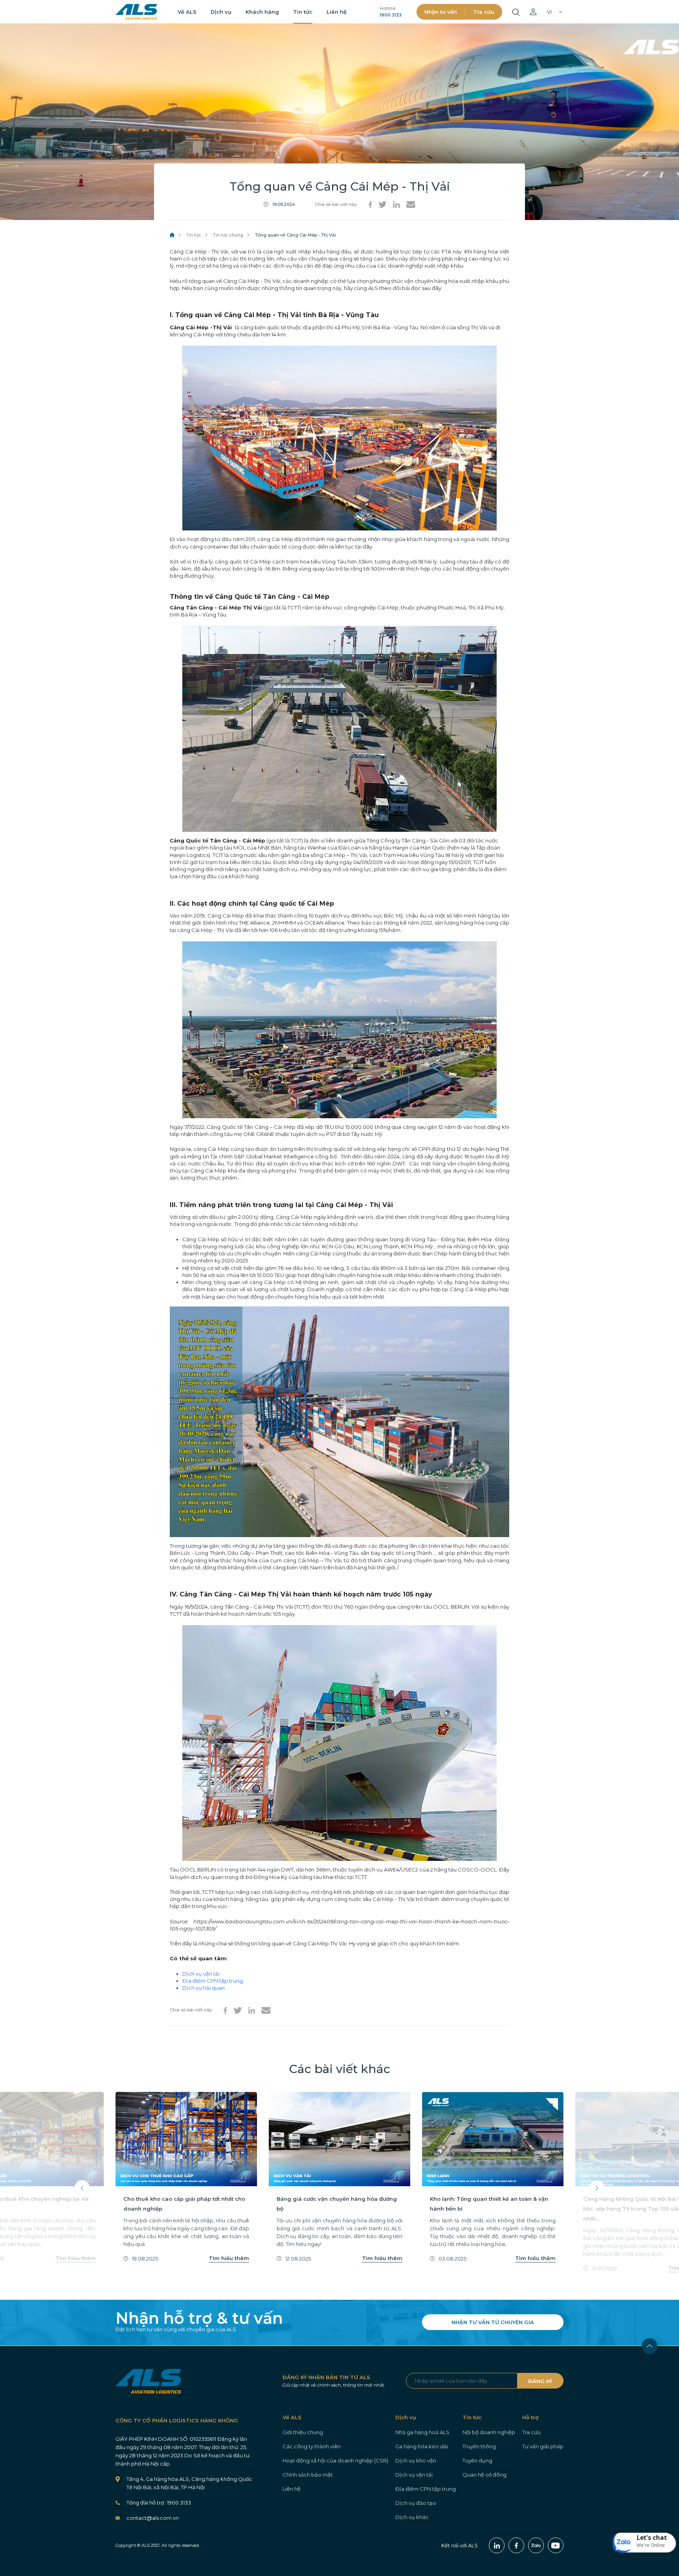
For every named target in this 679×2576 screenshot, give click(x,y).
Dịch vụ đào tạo (416, 2503)
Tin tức (303, 12)
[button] (644, 2543)
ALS (136, 12)
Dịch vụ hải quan (204, 1988)
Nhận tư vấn (441, 12)
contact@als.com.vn (153, 2518)
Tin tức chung (228, 235)
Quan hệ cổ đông (484, 2475)
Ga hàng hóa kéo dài (422, 2446)
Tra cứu (484, 12)
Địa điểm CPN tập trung (213, 1981)
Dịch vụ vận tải (201, 1974)
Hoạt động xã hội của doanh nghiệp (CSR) (335, 2460)
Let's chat (652, 2537)
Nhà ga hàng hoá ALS (422, 2432)
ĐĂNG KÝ (540, 2381)
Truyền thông (479, 2446)
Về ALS (187, 12)
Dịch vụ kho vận (416, 2460)
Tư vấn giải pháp (543, 2446)
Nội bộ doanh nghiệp (489, 2432)
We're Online (651, 2545)
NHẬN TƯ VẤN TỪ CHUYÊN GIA (493, 2322)
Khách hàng (262, 12)
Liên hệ (337, 12)
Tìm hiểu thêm (76, 2258)
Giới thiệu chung (303, 2432)
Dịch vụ (221, 12)
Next (597, 2188)
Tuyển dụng (477, 2460)
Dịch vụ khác (412, 2517)
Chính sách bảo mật (308, 2475)
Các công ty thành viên (312, 2446)
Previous (82, 2188)
